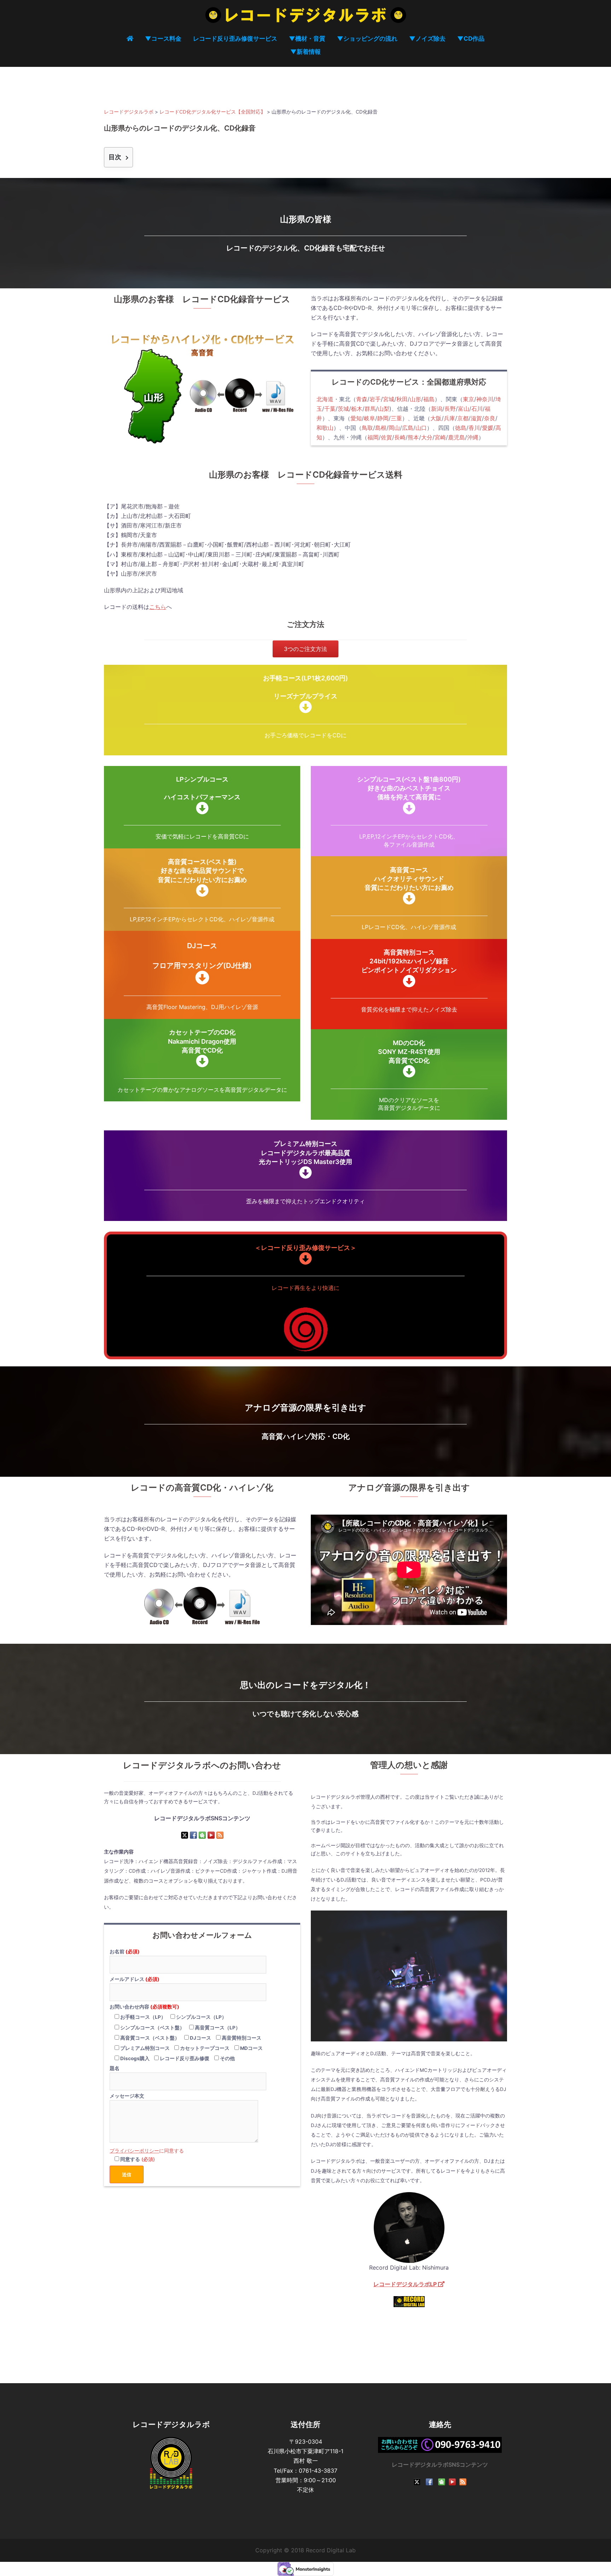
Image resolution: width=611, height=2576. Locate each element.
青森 (362, 399)
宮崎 (440, 437)
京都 (463, 418)
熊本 (413, 437)
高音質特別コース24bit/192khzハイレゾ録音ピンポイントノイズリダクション (409, 961)
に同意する (147, 2151)
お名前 (125, 1952)
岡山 (394, 428)
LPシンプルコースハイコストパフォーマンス (202, 788)
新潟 (437, 409)
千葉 (330, 409)
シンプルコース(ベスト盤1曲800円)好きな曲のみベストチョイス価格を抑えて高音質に (409, 788)
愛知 (356, 418)
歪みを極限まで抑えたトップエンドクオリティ (305, 1201)
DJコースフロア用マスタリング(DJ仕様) (202, 956)
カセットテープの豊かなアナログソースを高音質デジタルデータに (202, 1090)
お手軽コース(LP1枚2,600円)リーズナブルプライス (305, 687)
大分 (427, 437)
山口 (421, 428)
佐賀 (386, 437)
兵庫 (449, 418)
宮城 (389, 399)
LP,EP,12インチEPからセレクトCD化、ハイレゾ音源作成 (202, 919)
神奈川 (485, 399)
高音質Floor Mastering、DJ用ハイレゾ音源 (202, 1007)
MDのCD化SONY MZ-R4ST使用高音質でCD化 (409, 1052)
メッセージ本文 (127, 2096)
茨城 (343, 409)
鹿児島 (456, 437)
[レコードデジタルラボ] (306, 17)
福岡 (373, 437)
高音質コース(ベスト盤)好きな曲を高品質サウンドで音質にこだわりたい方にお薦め (202, 871)
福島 (429, 399)
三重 (396, 418)
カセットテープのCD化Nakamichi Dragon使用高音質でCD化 (202, 1041)
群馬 (370, 409)
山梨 (384, 409)
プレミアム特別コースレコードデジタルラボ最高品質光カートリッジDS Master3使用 (305, 1152)
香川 (474, 428)
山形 (415, 399)
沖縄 (473, 437)
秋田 (402, 399)
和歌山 (325, 428)
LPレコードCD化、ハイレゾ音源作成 (409, 927)
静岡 (383, 418)
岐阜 (369, 418)
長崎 (400, 437)
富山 (464, 409)
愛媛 (488, 428)
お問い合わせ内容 (144, 2007)
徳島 (461, 428)
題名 (115, 2068)
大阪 (436, 418)
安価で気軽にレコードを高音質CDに (202, 836)
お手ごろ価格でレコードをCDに (305, 735)
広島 (408, 428)
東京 (469, 399)
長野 (450, 409)
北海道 (325, 399)
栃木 (357, 409)
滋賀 (476, 418)
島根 (381, 428)
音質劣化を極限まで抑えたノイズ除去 (409, 1009)
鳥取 (367, 428)
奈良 (490, 418)
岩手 (375, 399)
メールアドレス (135, 1979)
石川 (477, 409)
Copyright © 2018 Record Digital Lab (305, 2550)
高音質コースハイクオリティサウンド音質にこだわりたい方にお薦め (409, 879)
